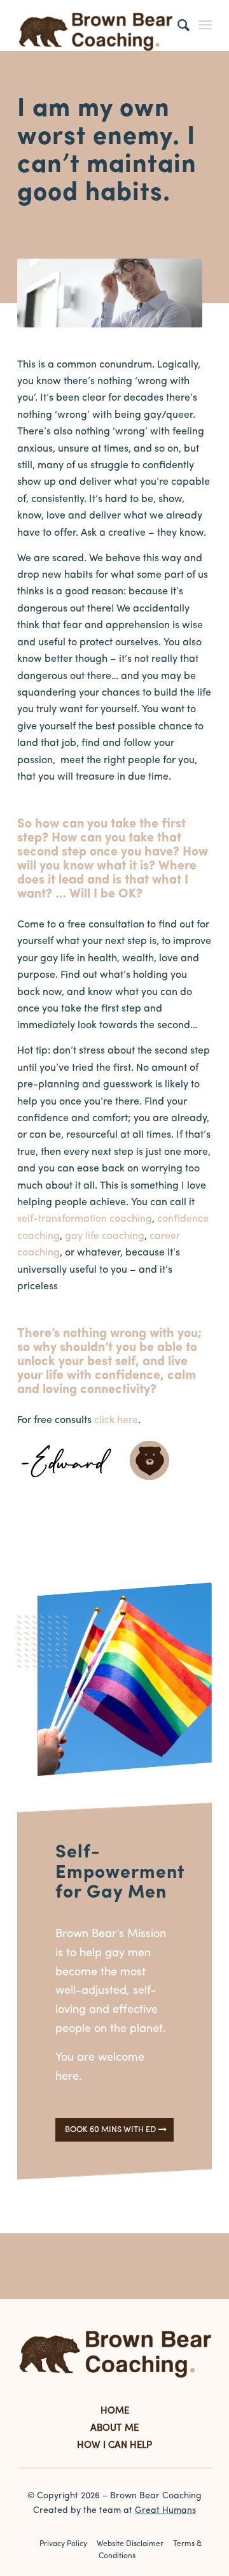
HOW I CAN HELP (114, 2446)
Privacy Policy (63, 2544)
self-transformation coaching (85, 1219)
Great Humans (165, 2511)
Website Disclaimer (130, 2544)
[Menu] (205, 25)
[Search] (177, 25)
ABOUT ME (114, 2429)
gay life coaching (105, 1236)
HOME (115, 2411)
